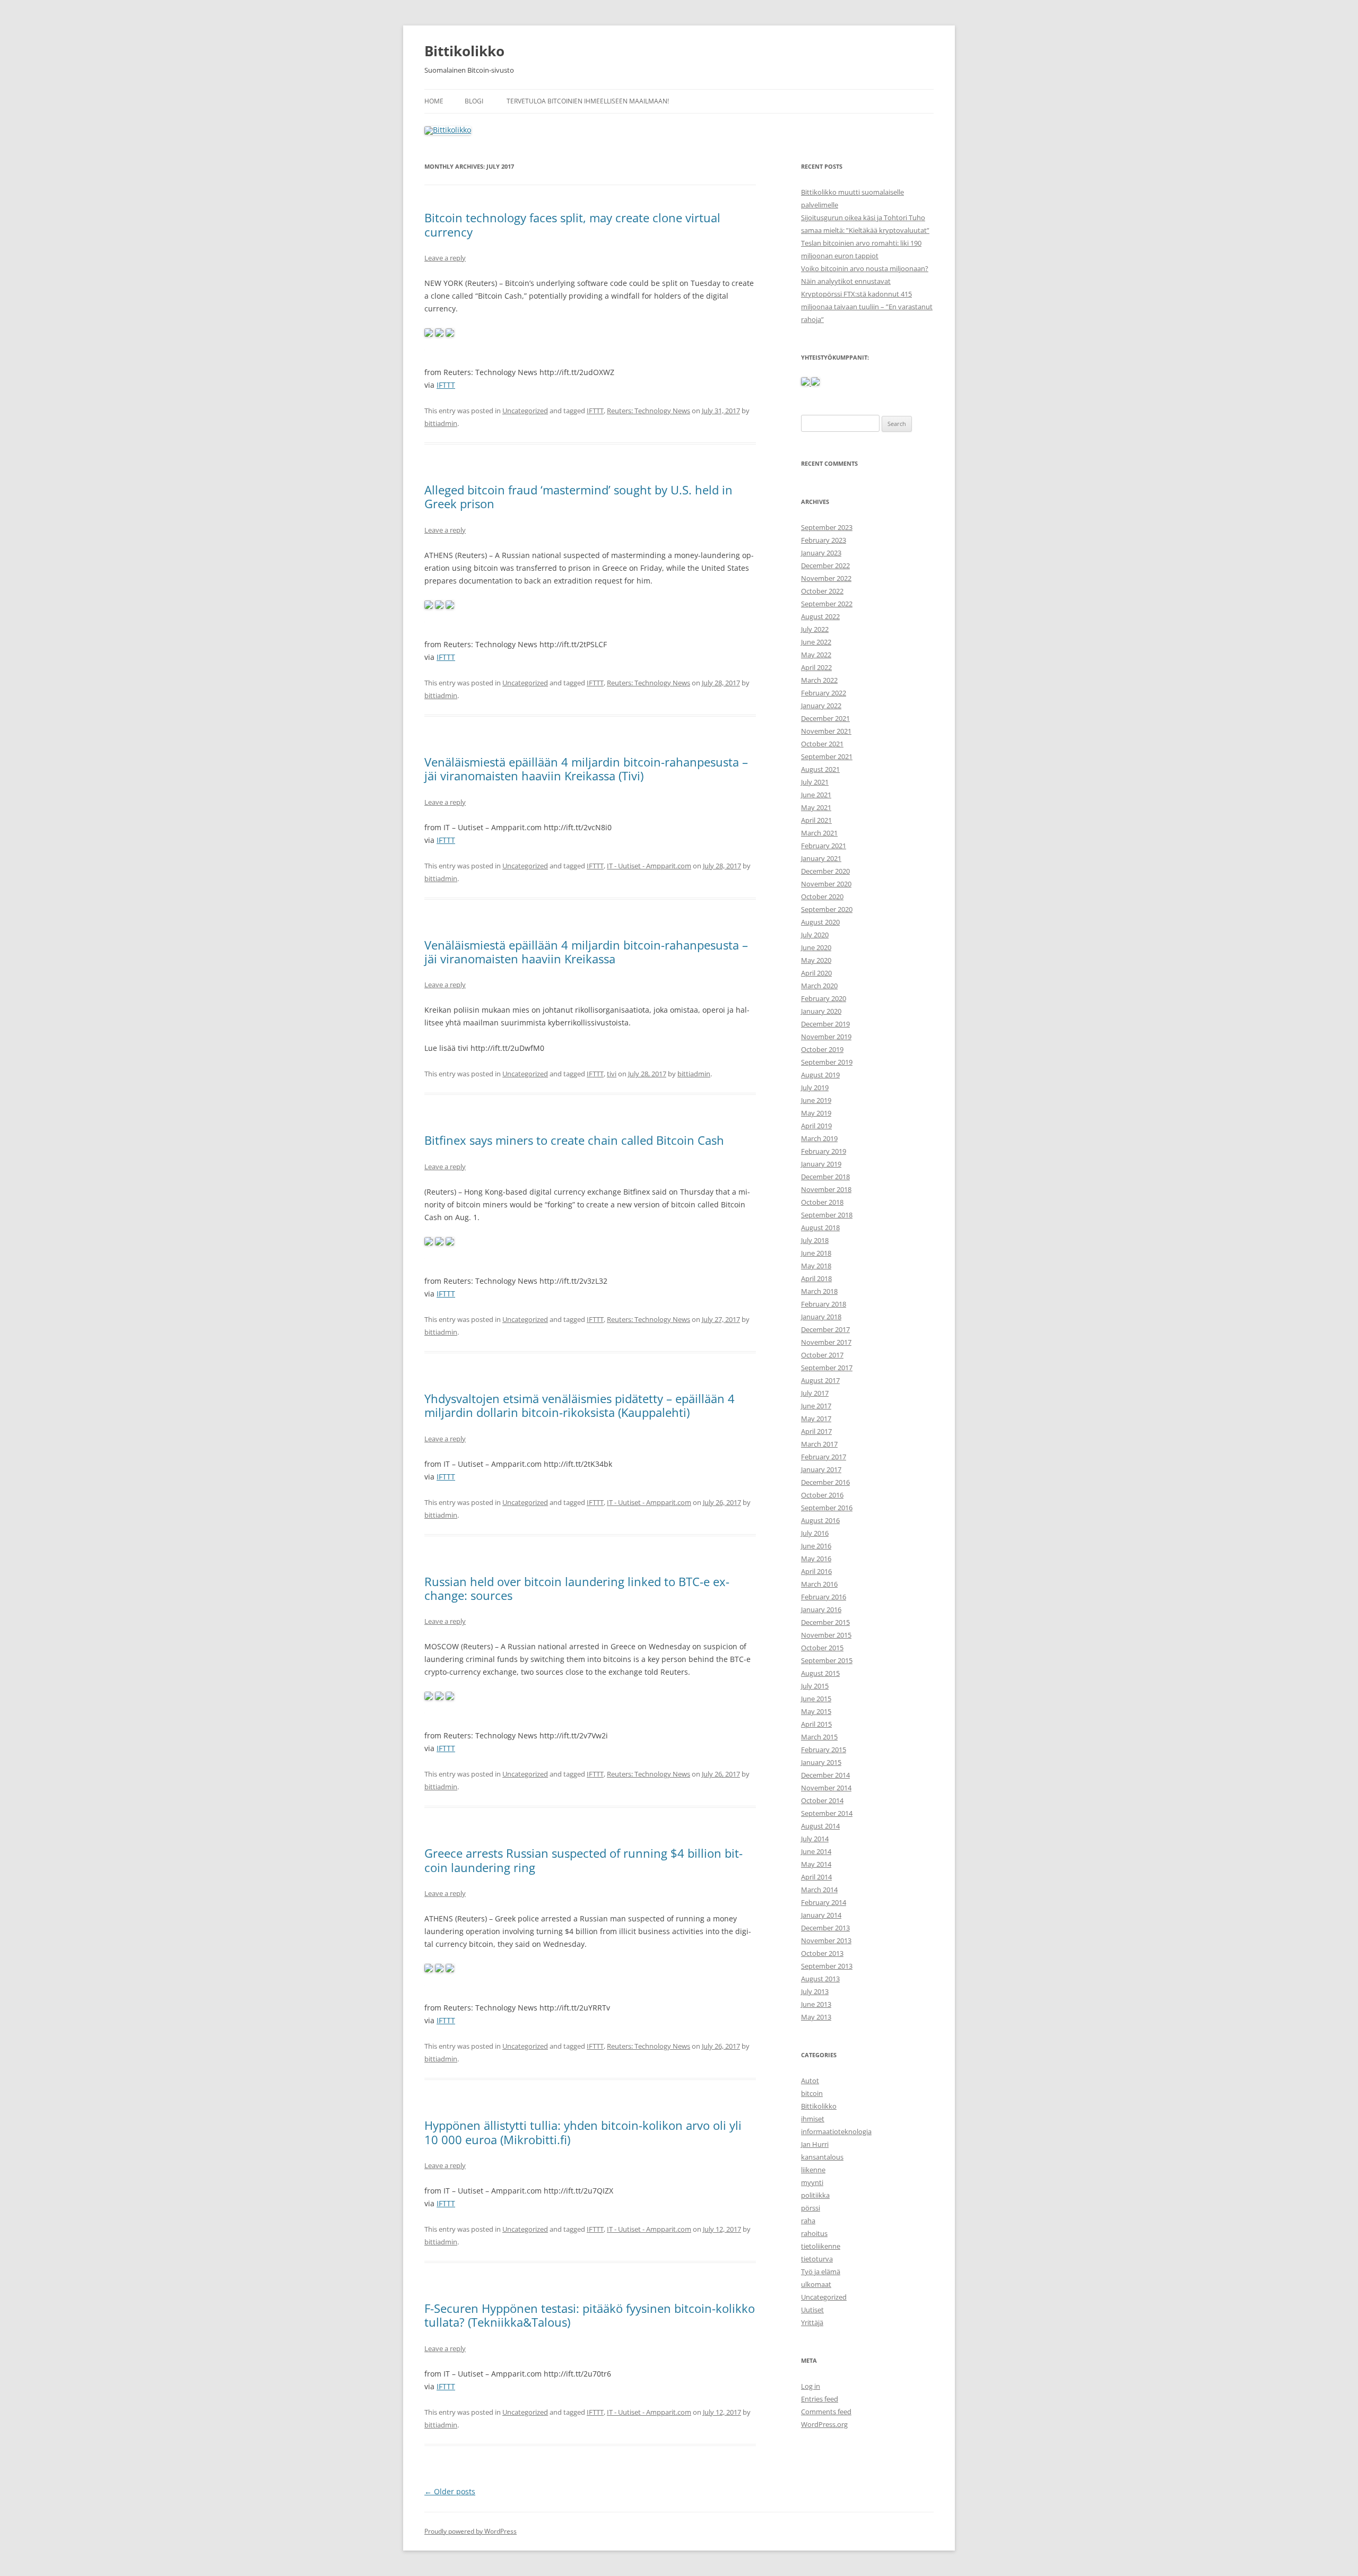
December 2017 (825, 1329)
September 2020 (827, 909)
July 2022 (815, 629)
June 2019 (816, 1100)
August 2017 (820, 1380)
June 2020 (816, 947)
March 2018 (819, 1291)
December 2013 (825, 1928)
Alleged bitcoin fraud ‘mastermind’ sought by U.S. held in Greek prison (578, 497)
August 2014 (820, 1826)
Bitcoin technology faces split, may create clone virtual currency (572, 224)
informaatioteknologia (836, 2131)
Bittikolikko (464, 51)
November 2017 (826, 1342)
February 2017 (824, 1457)
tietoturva (817, 2259)
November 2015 (826, 1635)
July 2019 (815, 1087)
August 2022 (820, 616)
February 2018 (824, 1304)
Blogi (474, 101)
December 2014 (825, 1775)
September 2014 (827, 1813)
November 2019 (826, 1037)
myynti (812, 2182)
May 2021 (816, 807)
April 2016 (816, 1571)
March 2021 (819, 833)
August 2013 (820, 1979)
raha (808, 2221)
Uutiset (812, 2310)
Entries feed (820, 2399)
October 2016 (822, 1495)
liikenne (813, 2170)
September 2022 (827, 604)
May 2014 (816, 1864)
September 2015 (827, 1660)
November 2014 (826, 1788)
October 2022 (822, 591)
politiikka (815, 2195)
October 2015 (822, 1648)
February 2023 (824, 540)
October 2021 (822, 744)
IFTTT (446, 385)
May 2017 (816, 1418)
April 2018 (816, 1278)
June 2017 (816, 1406)
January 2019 (821, 1164)
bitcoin (812, 2093)
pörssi (811, 2208)
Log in (811, 2386)
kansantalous (822, 2157)
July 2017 (815, 1393)
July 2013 (815, 1991)
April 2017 (816, 1431)
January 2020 (821, 1011)
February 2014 (824, 1902)
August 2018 (820, 1228)
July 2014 (815, 1839)
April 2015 (816, 1724)
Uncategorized (525, 411)
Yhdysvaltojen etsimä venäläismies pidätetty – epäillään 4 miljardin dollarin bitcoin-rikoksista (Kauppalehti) (580, 1405)
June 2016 (816, 1546)
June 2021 (816, 795)
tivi (612, 1074)
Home (434, 101)
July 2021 (815, 782)
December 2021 (825, 718)
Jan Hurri (815, 2144)
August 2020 (820, 922)
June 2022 (816, 642)
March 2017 (819, 1444)
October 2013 (822, 1953)
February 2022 (824, 693)
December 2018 (825, 1177)
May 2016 (816, 1559)
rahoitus (814, 2233)
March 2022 (819, 680)
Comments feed (826, 2412)
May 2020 (816, 960)
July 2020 (815, 935)
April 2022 (816, 667)
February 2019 (824, 1151)
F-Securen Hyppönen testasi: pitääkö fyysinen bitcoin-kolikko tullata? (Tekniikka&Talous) (590, 2315)
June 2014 (816, 1851)
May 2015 (816, 1711)
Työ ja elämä (821, 2272)
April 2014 (816, 1877)
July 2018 (815, 1240)
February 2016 (824, 1597)
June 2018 (816, 1253)
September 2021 (827, 756)
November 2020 (826, 884)
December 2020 (825, 871)
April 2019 (816, 1126)
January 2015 (821, 1762)
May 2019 (816, 1113)
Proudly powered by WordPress (471, 2531)
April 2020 (816, 973)
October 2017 (822, 1355)
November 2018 (826, 1189)
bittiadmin (441, 423)
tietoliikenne (821, 2246)
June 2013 (816, 2004)
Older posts (450, 2491)
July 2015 (815, 1686)
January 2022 (821, 706)
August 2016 (820, 1520)
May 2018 (816, 1266)
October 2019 (822, 1049)
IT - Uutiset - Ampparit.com (649, 866)
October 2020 (822, 897)
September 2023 (827, 527)
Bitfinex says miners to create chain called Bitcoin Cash (574, 1140)
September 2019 (827, 1062)
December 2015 (825, 1622)
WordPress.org (824, 2424)
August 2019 (820, 1075)
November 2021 (826, 731)
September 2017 (827, 1368)
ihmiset (813, 2119)
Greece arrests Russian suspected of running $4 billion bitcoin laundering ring (584, 1860)
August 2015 (820, 1673)
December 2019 (825, 1024)
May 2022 (816, 655)
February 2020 (824, 998)
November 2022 (826, 578)
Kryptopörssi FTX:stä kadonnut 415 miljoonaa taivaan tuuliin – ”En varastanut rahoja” (867, 307)
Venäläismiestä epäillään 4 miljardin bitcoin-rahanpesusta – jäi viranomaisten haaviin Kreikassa (586, 952)
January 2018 (821, 1317)
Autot (810, 2081)
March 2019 (819, 1138)
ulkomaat (816, 2284)
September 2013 (827, 1966)
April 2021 (816, 820)
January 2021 (821, 858)
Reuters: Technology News (648, 411)
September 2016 (827, 1508)
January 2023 (821, 553)
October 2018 (822, 1202)
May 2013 (816, 2017)
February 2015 (824, 1750)
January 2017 (821, 1469)
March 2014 (819, 1890)
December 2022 (825, 565)
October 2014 (822, 1800)
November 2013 (826, 1940)
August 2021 (820, 769)
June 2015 (816, 1699)
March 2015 (819, 1737)
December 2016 (825, 1482)
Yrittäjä (812, 2322)
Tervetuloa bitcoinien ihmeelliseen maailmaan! (588, 101)
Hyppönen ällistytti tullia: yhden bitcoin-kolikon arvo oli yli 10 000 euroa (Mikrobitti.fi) (583, 2132)
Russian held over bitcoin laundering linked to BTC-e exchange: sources (577, 1588)
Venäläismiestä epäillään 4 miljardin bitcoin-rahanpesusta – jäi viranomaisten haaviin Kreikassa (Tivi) (586, 769)
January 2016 (821, 1609)
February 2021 (824, 846)
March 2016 (819, 1584)
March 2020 (819, 986)
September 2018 (827, 1215)
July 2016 (815, 1533)
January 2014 (821, 1915)
